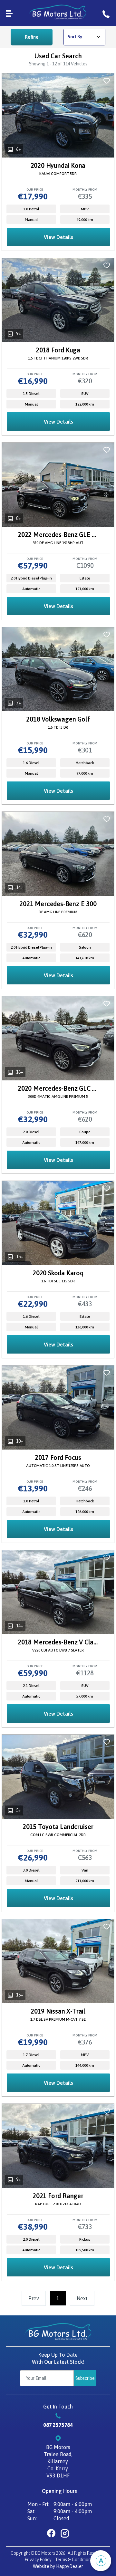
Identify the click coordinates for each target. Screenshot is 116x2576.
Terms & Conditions (74, 2560)
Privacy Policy (38, 2560)
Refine (32, 37)
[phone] (106, 13)
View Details (58, 237)
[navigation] (9, 13)
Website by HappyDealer (58, 2566)
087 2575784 (58, 2425)
